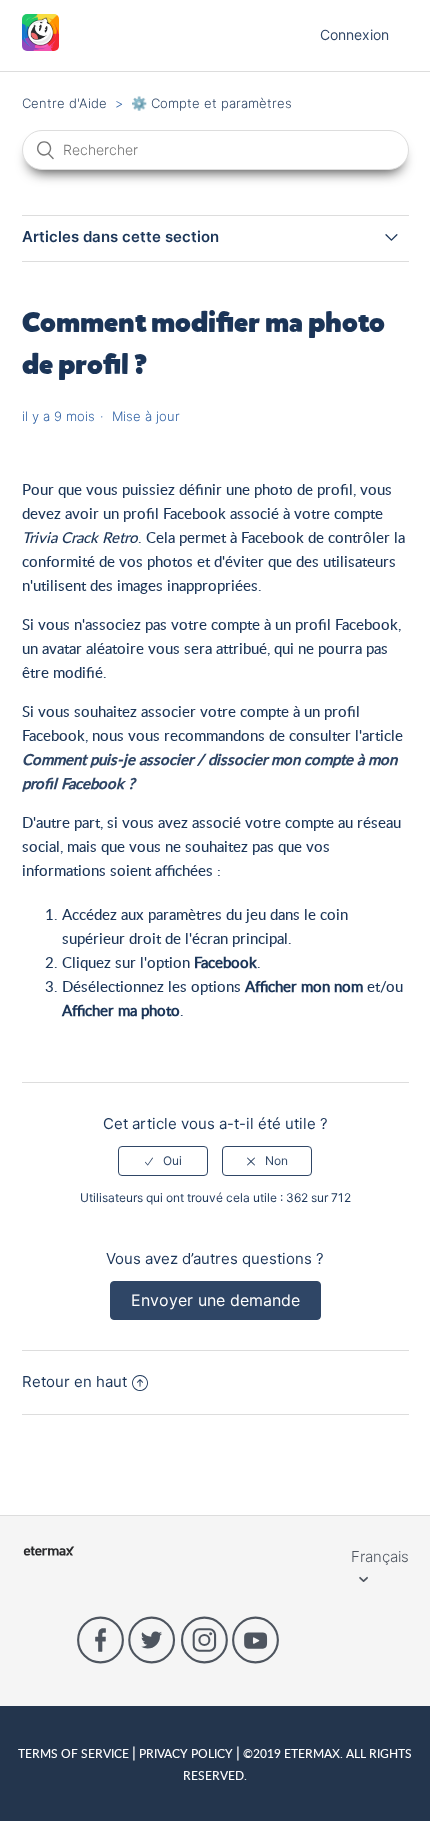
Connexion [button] (354, 34)
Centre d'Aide (64, 103)
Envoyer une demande (215, 1300)
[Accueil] (40, 45)
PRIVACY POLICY (186, 1753)
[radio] (163, 1161)
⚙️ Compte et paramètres (211, 103)
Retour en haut (74, 1381)
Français (380, 1556)
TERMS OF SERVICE (75, 1753)
